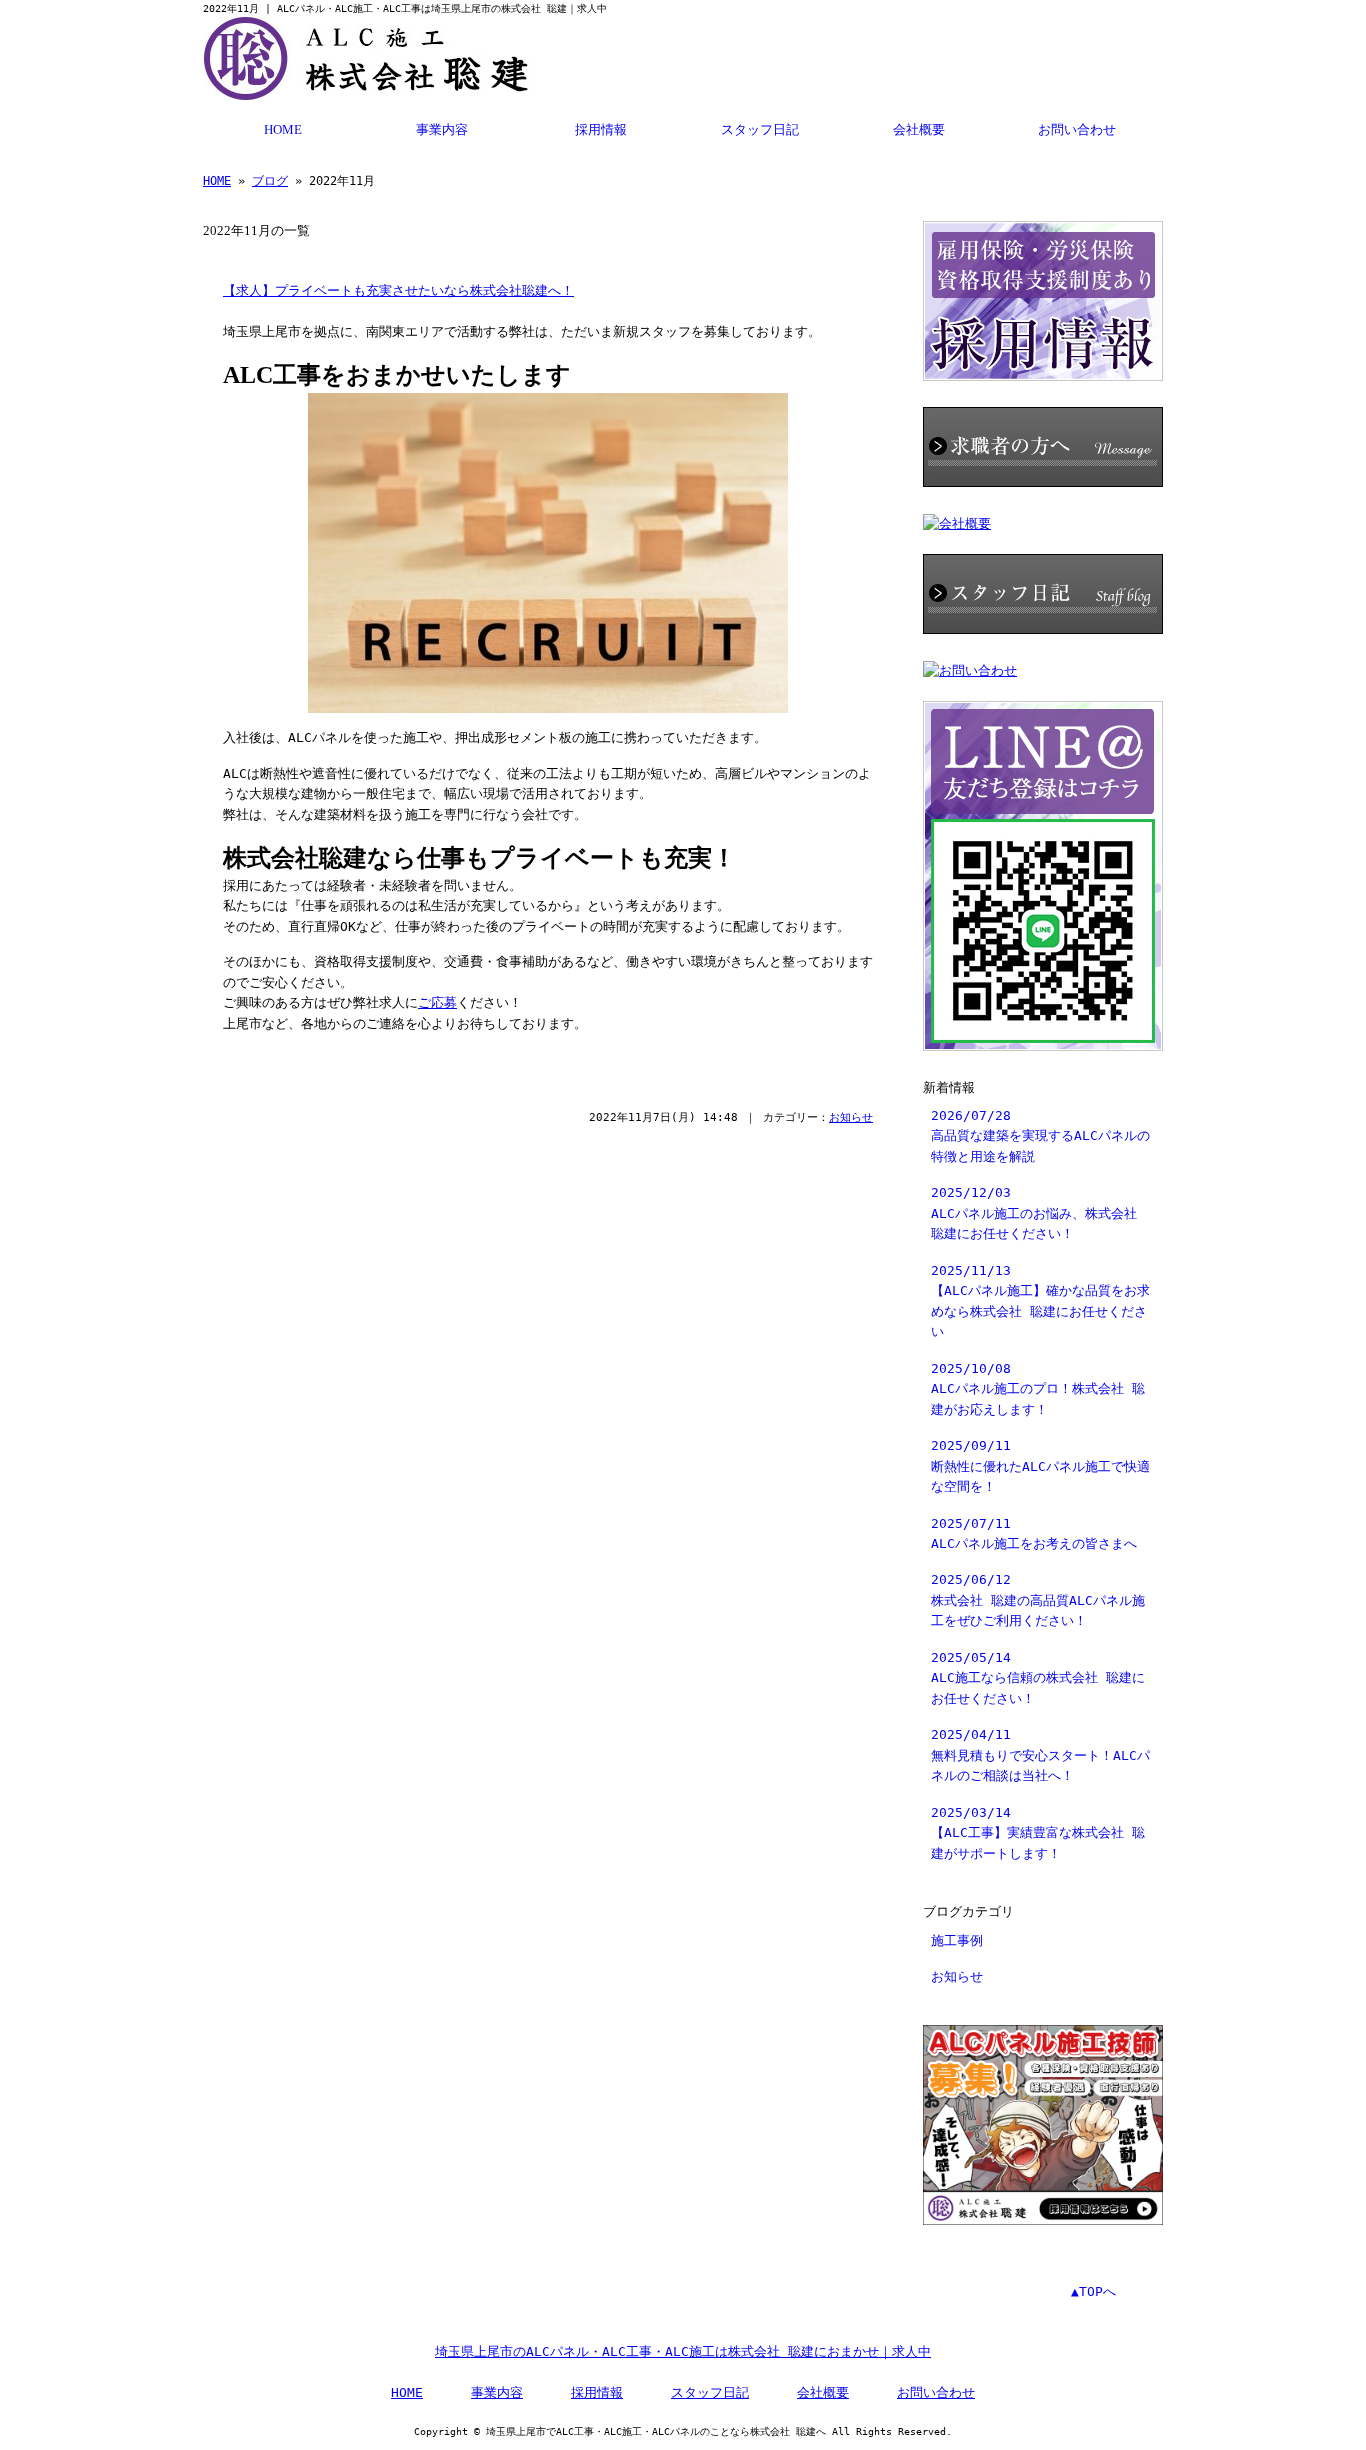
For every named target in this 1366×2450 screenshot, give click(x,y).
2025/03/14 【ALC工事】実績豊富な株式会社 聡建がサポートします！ (1038, 1833)
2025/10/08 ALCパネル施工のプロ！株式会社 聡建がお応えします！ (1038, 1389)
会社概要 (919, 130)
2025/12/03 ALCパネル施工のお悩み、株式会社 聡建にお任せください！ (1034, 1213)
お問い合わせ (1077, 130)
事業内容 (442, 130)
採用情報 (601, 130)
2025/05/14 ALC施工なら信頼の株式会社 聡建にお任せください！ (1038, 1678)
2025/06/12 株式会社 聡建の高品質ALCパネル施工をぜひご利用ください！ (1038, 1600)
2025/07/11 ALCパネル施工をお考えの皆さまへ (1034, 1533)
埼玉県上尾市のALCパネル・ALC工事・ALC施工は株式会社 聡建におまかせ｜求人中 (683, 2351)
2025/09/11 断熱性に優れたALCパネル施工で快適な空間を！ (1040, 1466)
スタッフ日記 (760, 130)
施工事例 (957, 1940)
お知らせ (851, 1117)
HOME (283, 130)
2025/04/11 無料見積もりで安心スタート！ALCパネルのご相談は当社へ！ (1040, 1755)
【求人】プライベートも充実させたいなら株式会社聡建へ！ (398, 291)
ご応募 (437, 1002)
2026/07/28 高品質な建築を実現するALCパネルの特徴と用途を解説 (1040, 1136)
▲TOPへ (1093, 2291)
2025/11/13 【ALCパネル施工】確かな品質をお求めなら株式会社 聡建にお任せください (1040, 1301)
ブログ (270, 181)
